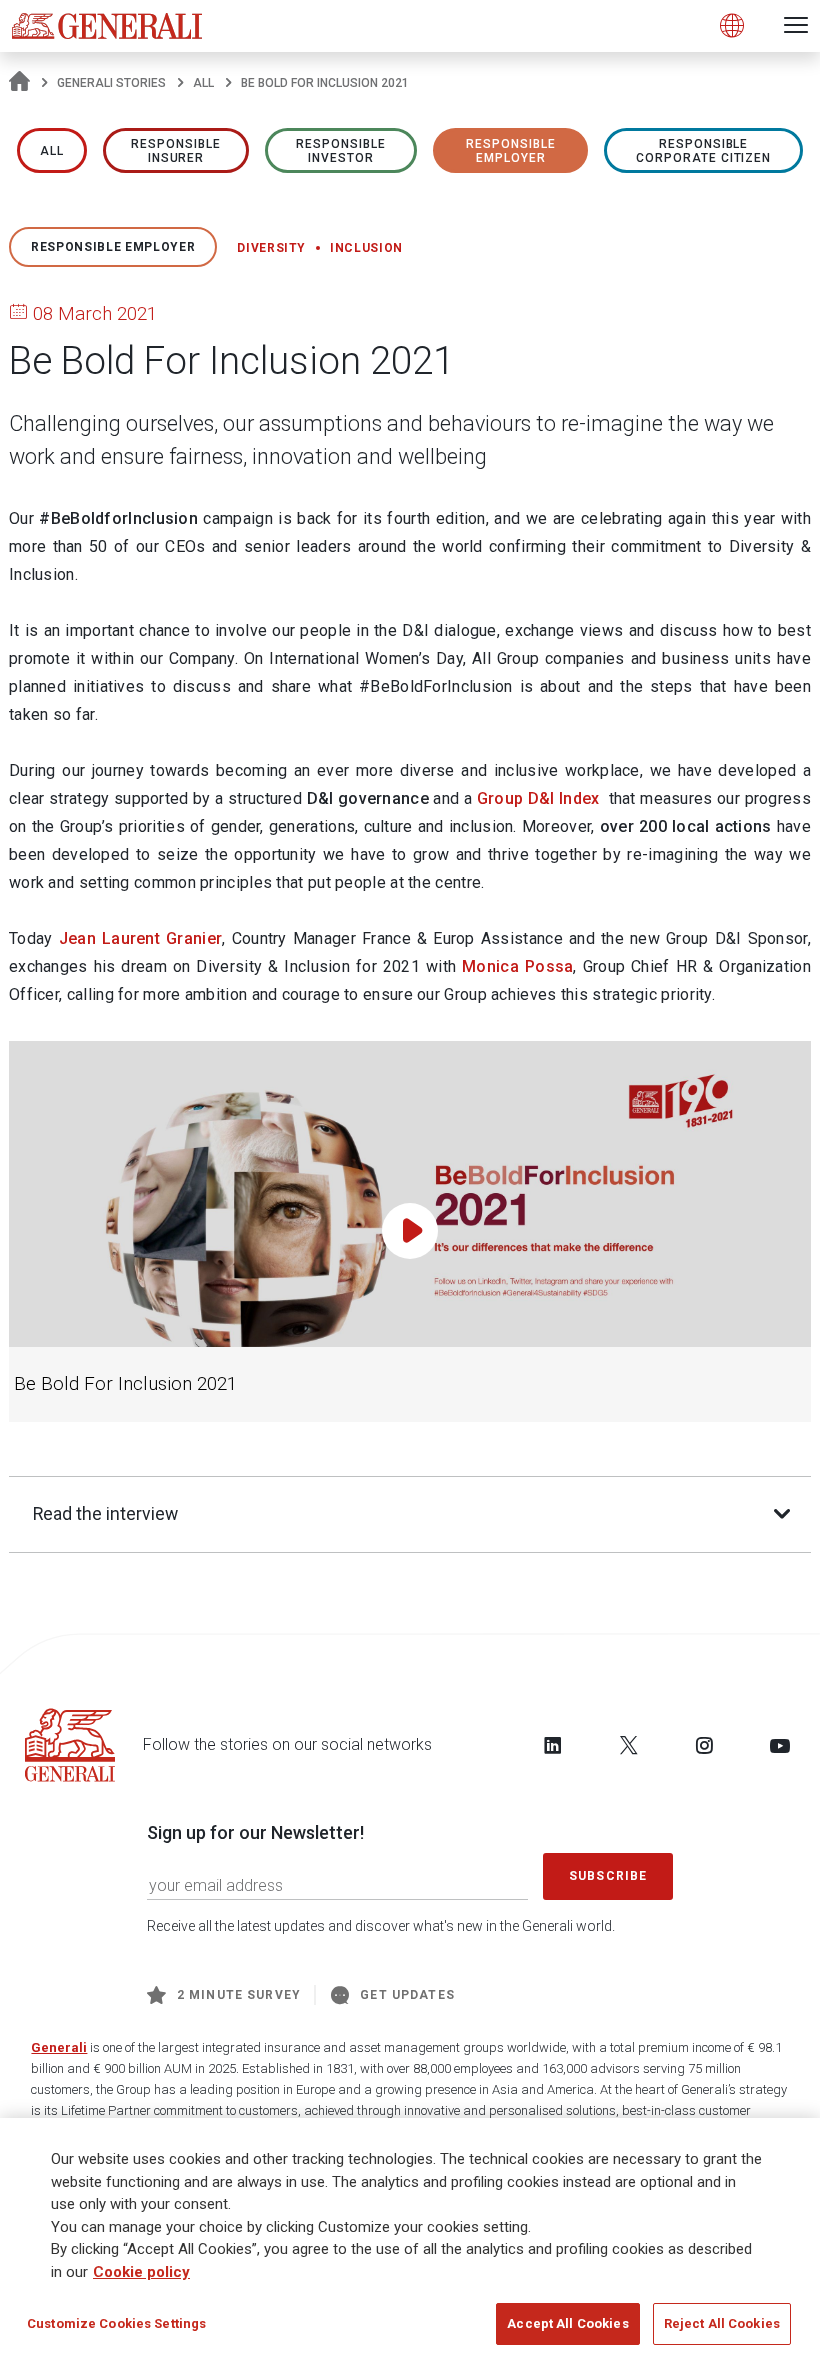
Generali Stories (111, 83)
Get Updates (407, 1995)
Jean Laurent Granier (141, 938)
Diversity (271, 248)
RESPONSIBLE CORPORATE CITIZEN (703, 151)
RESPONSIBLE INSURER (176, 151)
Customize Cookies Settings (116, 2323)
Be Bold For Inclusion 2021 (125, 1384)
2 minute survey (239, 1995)
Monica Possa (517, 966)
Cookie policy (141, 2272)
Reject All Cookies (722, 2323)
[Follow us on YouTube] (780, 1745)
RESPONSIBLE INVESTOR (341, 151)
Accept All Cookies (567, 2323)
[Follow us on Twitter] (629, 1745)
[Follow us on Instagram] (704, 1745)
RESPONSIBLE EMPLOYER (511, 151)
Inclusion (366, 248)
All (203, 83)
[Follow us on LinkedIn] (553, 1745)
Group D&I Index (538, 798)
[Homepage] (19, 83)
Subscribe (608, 1876)
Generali (59, 2047)
